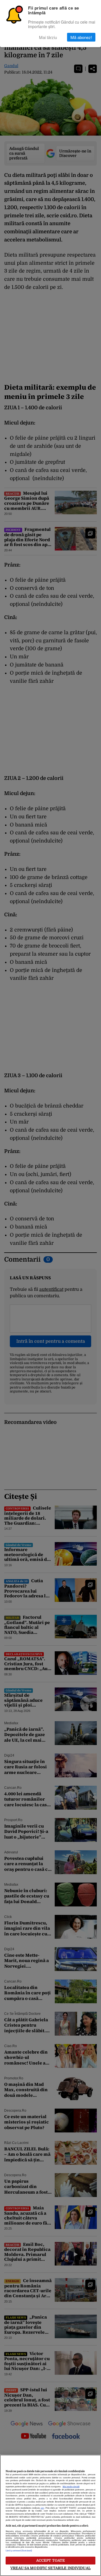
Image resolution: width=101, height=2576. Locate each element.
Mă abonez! (81, 37)
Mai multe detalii (71, 2487)
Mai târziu (48, 37)
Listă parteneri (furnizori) (19, 2551)
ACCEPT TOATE (51, 2560)
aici (42, 2508)
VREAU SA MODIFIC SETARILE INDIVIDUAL (50, 2568)
